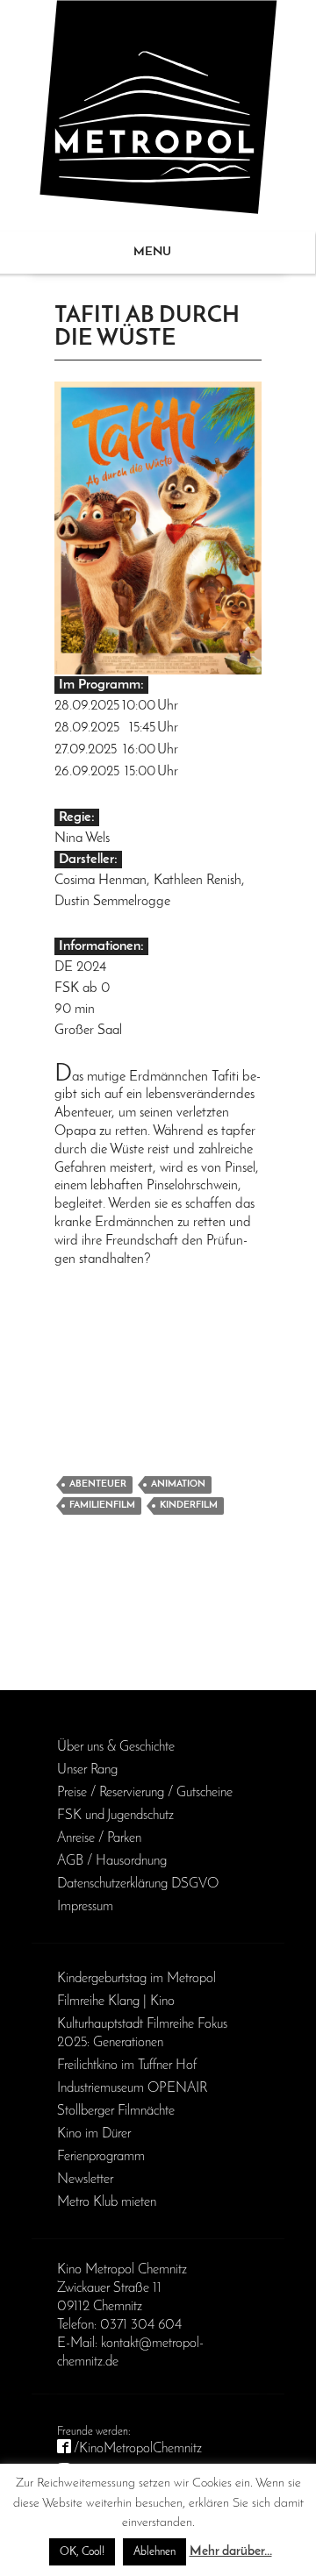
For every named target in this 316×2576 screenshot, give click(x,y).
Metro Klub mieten (107, 2202)
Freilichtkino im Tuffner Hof (127, 2066)
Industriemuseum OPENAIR (132, 2088)
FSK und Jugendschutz (115, 1816)
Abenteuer (98, 1484)
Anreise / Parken (99, 1838)
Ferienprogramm (101, 2157)
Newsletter (85, 2180)
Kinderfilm (189, 1506)
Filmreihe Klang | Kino (116, 2002)
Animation (178, 1484)
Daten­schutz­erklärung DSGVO (138, 1884)
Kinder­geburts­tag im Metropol (136, 1979)
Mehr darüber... (231, 2552)
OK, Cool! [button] (82, 2552)
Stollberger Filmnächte (116, 2111)
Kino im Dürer (94, 2134)
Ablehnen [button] (154, 2552)
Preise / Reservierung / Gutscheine (145, 1793)
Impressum (85, 1907)
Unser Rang (87, 1770)
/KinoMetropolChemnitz (138, 2449)
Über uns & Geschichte (116, 1747)
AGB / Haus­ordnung (112, 1861)
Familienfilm (102, 1506)
